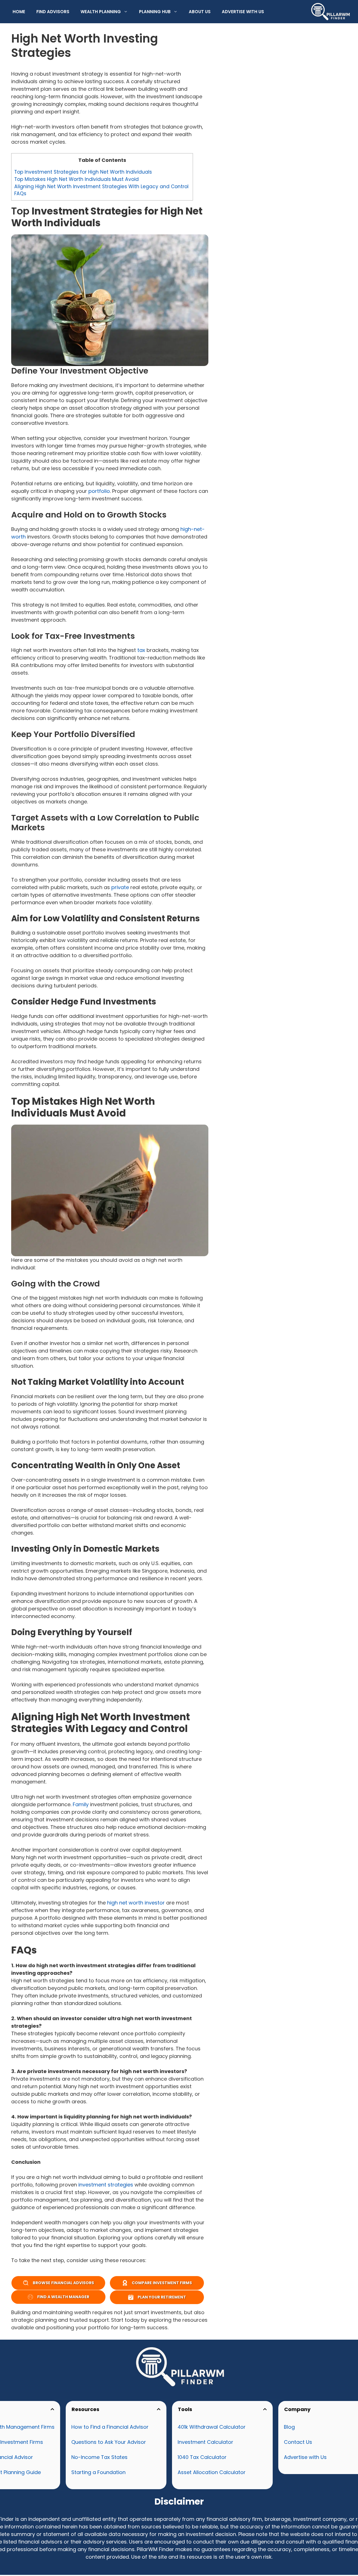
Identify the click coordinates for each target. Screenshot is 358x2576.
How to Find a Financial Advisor (110, 2427)
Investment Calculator (205, 2442)
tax (141, 650)
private (120, 887)
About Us (200, 12)
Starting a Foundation (98, 2472)
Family (81, 1804)
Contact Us (298, 2442)
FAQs (21, 194)
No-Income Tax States (99, 2457)
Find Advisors (53, 12)
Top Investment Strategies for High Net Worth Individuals (83, 172)
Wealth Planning (101, 12)
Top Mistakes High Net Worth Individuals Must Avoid (76, 179)
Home (19, 12)
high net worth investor (136, 1903)
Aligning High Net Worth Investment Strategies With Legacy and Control (102, 187)
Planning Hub (155, 12)
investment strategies (106, 2185)
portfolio (99, 491)
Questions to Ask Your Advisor (109, 2442)
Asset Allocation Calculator (212, 2472)
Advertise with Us (243, 12)
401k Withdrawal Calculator (212, 2427)
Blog (289, 2427)
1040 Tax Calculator (202, 2457)
